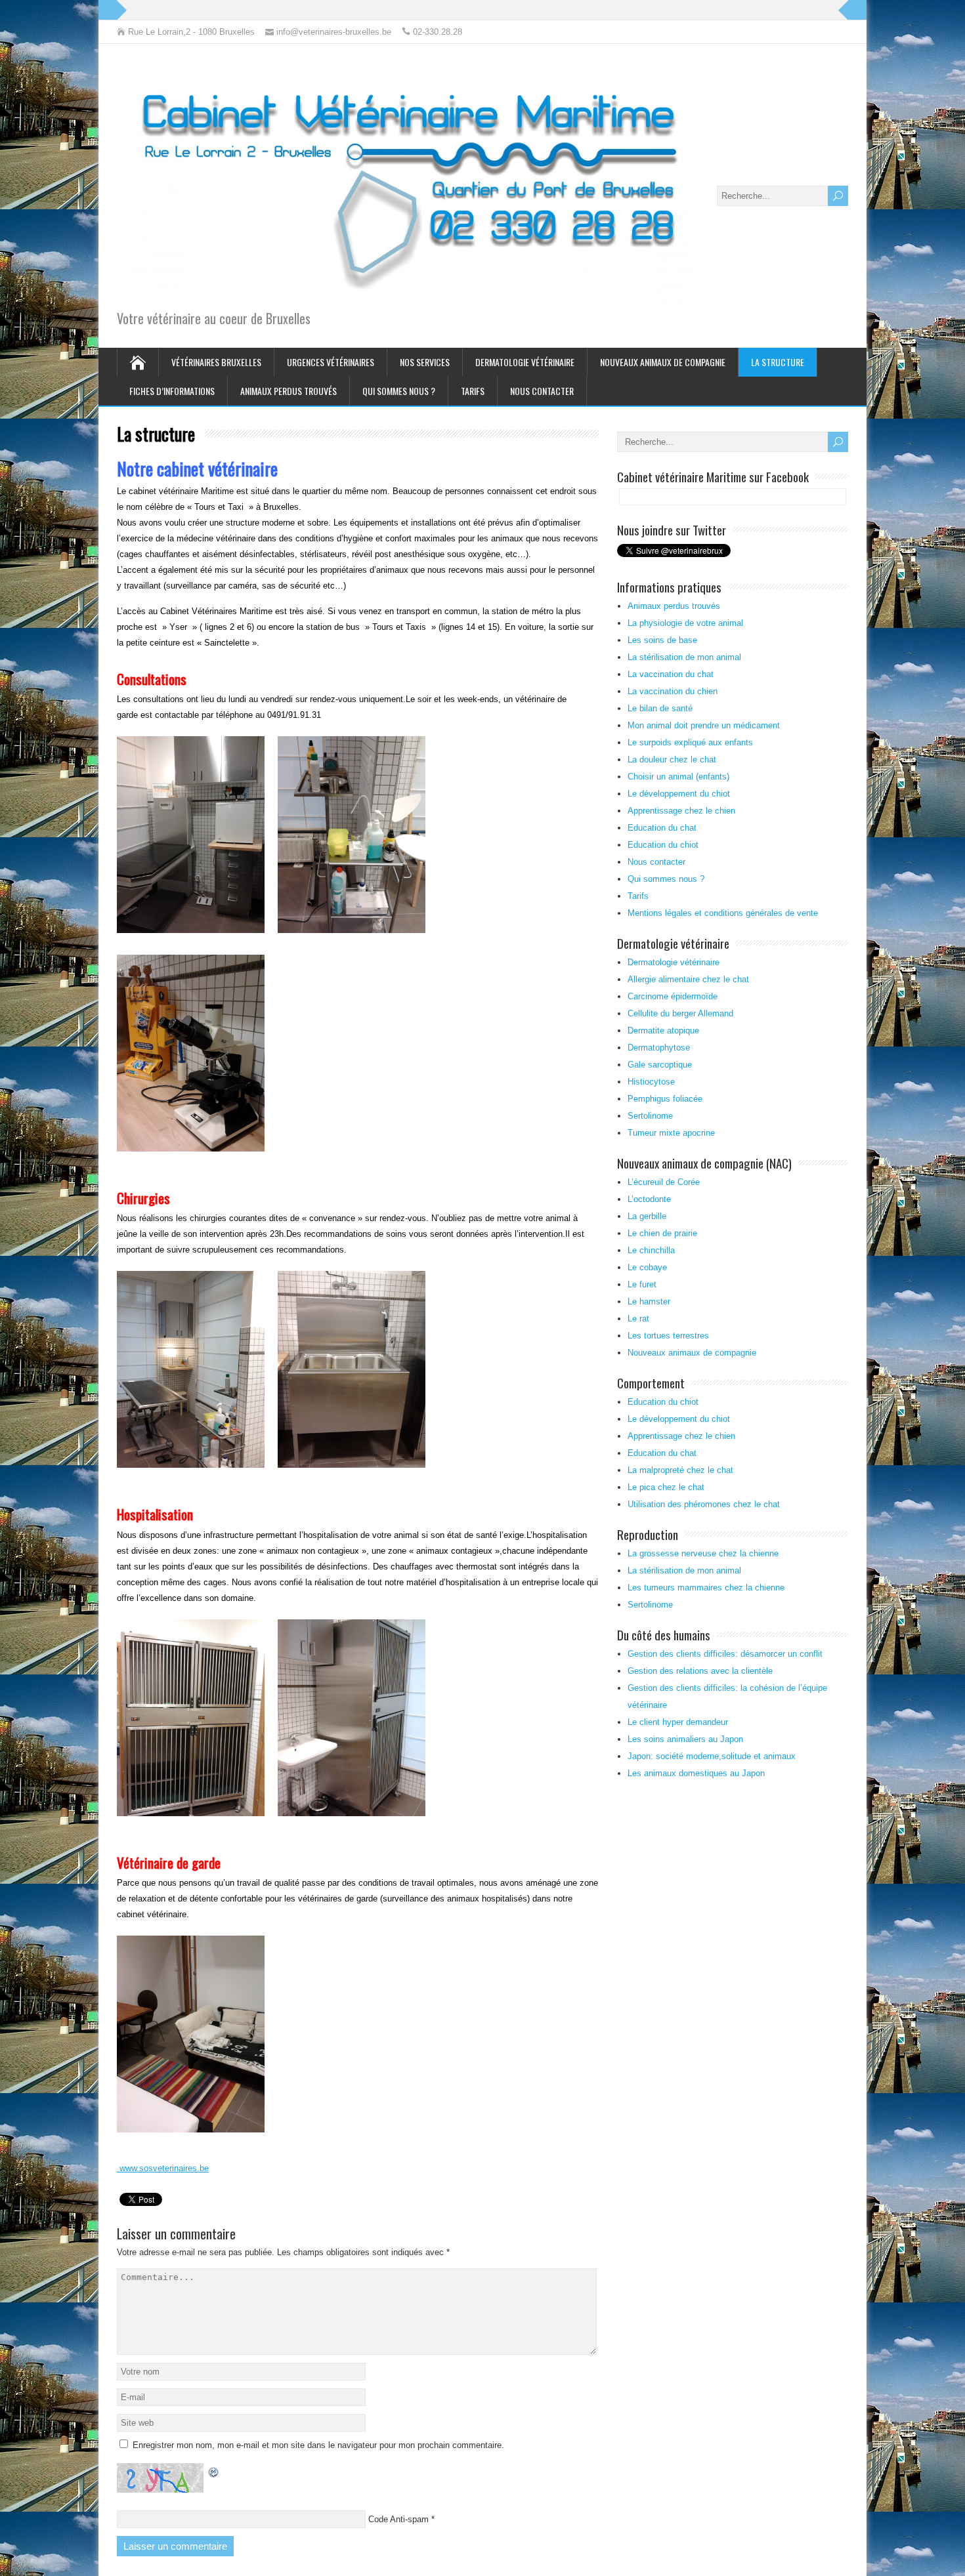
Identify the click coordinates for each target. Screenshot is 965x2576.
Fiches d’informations (172, 391)
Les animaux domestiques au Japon (696, 1773)
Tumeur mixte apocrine (671, 1133)
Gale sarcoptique (660, 1065)
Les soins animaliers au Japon (685, 1739)
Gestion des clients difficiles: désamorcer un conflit (725, 1654)
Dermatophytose (659, 1048)
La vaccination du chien (673, 691)
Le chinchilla (651, 1250)
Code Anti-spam (398, 2519)
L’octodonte (649, 1199)
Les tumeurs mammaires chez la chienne (706, 1588)
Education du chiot (663, 845)
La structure (778, 362)
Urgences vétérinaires (331, 362)
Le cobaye (647, 1267)
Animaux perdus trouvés (289, 391)
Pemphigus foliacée (665, 1099)
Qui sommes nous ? (399, 391)
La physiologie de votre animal (685, 623)
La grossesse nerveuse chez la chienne (703, 1553)
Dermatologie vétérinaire (525, 362)
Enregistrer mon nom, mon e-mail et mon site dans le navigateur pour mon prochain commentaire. (318, 2445)
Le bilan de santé (660, 708)
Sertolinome (650, 1116)
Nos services (425, 362)
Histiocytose (651, 1082)
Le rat (638, 1319)
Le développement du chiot (679, 794)
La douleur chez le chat (672, 759)
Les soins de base (662, 640)
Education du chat (662, 828)
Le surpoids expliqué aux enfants (690, 742)
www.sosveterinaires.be (163, 2168)
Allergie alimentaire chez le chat (688, 979)
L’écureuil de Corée (664, 1182)
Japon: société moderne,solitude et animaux (712, 1756)
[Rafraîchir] (214, 2471)
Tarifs (473, 391)
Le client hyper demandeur (678, 1722)
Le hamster (649, 1301)
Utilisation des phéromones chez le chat (704, 1504)
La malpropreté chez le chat (680, 1470)
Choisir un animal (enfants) (678, 777)
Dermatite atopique (663, 1030)
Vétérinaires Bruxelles (216, 362)
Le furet (642, 1284)
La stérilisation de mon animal (684, 657)
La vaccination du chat (671, 674)
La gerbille (647, 1216)
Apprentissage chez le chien (681, 811)
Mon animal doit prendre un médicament (704, 725)
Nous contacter (542, 391)
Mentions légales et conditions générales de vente (723, 913)
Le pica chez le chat (666, 1487)
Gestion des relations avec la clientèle (700, 1671)
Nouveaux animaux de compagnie (663, 362)
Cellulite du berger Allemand (680, 1013)
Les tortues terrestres (668, 1336)
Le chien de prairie (662, 1233)
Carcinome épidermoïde (673, 996)
